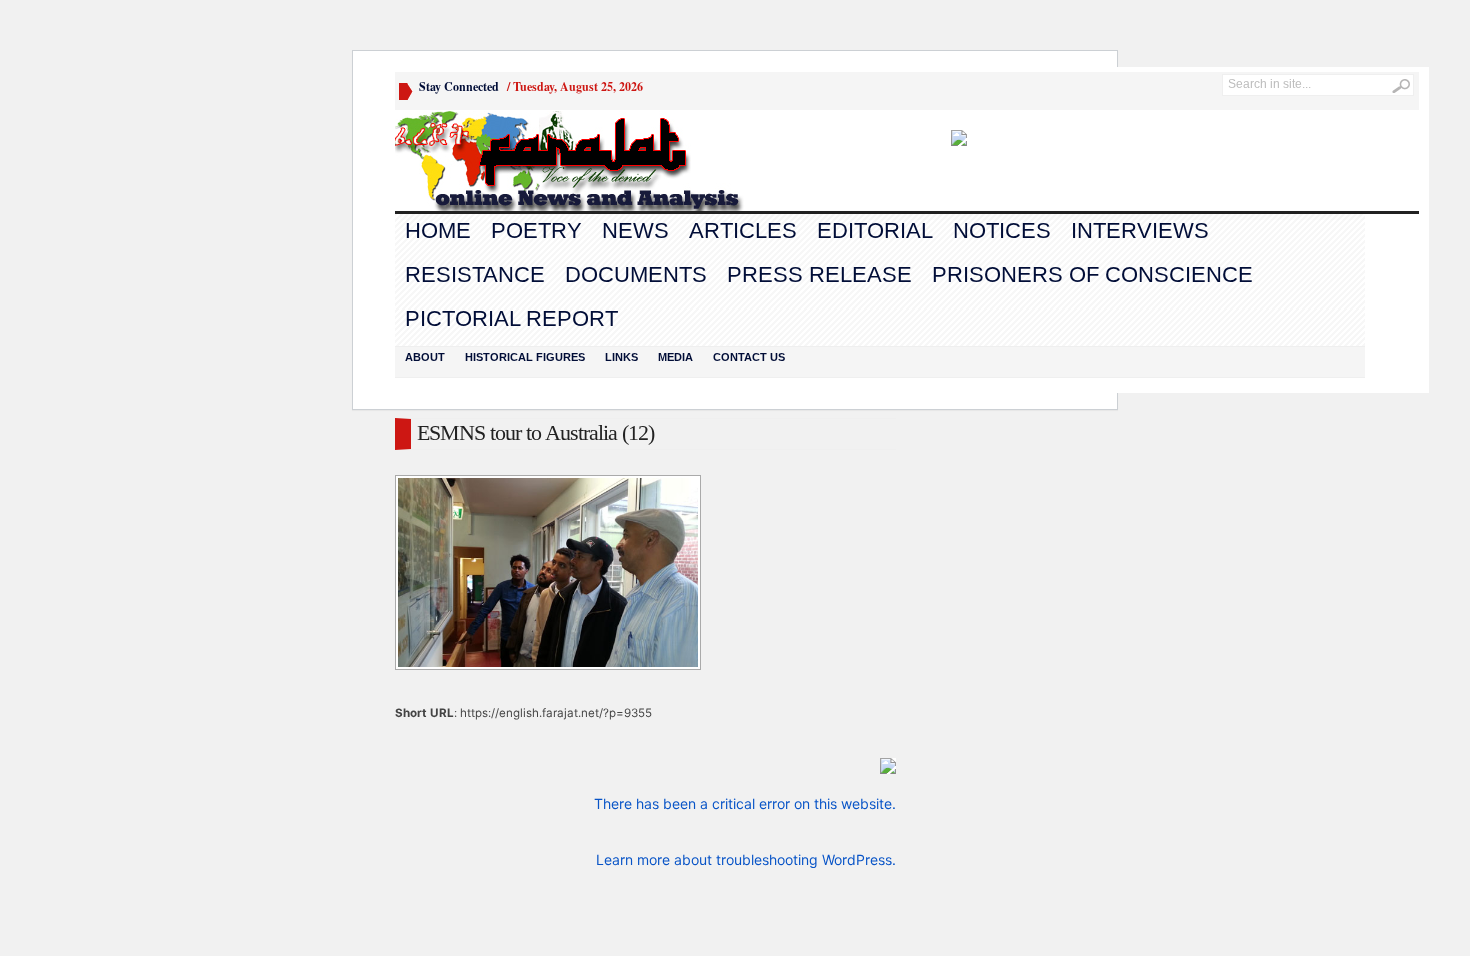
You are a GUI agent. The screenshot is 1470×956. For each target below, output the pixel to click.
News (635, 230)
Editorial (875, 230)
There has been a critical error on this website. (745, 803)
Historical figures (525, 357)
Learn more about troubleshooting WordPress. (746, 859)
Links (621, 357)
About (425, 357)
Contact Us (749, 357)
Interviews (1140, 230)
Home (438, 230)
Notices (1002, 230)
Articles (743, 230)
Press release (819, 274)
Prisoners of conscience (1092, 274)
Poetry (536, 230)
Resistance (475, 274)
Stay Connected (459, 86)
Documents (636, 274)
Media (675, 357)
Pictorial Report (511, 318)
